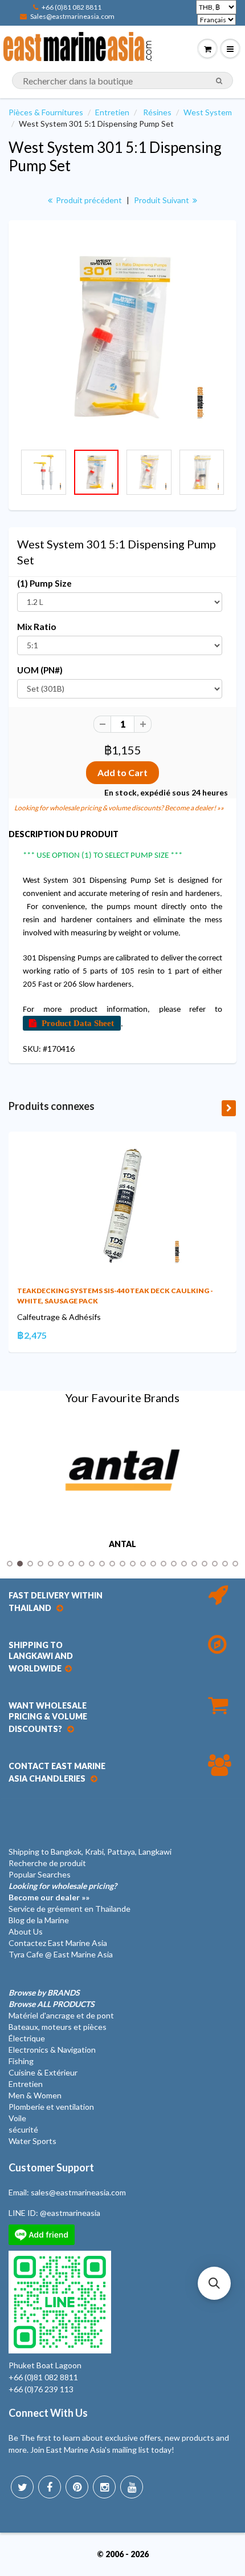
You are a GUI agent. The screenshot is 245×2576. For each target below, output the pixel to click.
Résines (157, 112)
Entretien (112, 112)
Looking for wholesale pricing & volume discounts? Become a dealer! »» (119, 808)
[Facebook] (50, 2487)
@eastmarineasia (70, 2213)
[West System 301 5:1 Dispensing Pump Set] (122, 337)
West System (208, 112)
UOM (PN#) (40, 670)
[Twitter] (22, 2487)
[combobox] (122, 80)
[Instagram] (104, 2487)
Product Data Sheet (78, 1023)
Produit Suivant (162, 200)
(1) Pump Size (44, 583)
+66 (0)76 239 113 (41, 2389)
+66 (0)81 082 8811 (72, 7)
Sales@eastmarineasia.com (72, 16)
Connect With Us (48, 2413)
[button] (214, 2283)
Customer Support (51, 2167)
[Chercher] (219, 81)
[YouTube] (132, 2487)
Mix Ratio (36, 627)
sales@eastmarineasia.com (78, 2192)
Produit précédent (88, 200)
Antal (122, 1544)
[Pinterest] (77, 2487)
